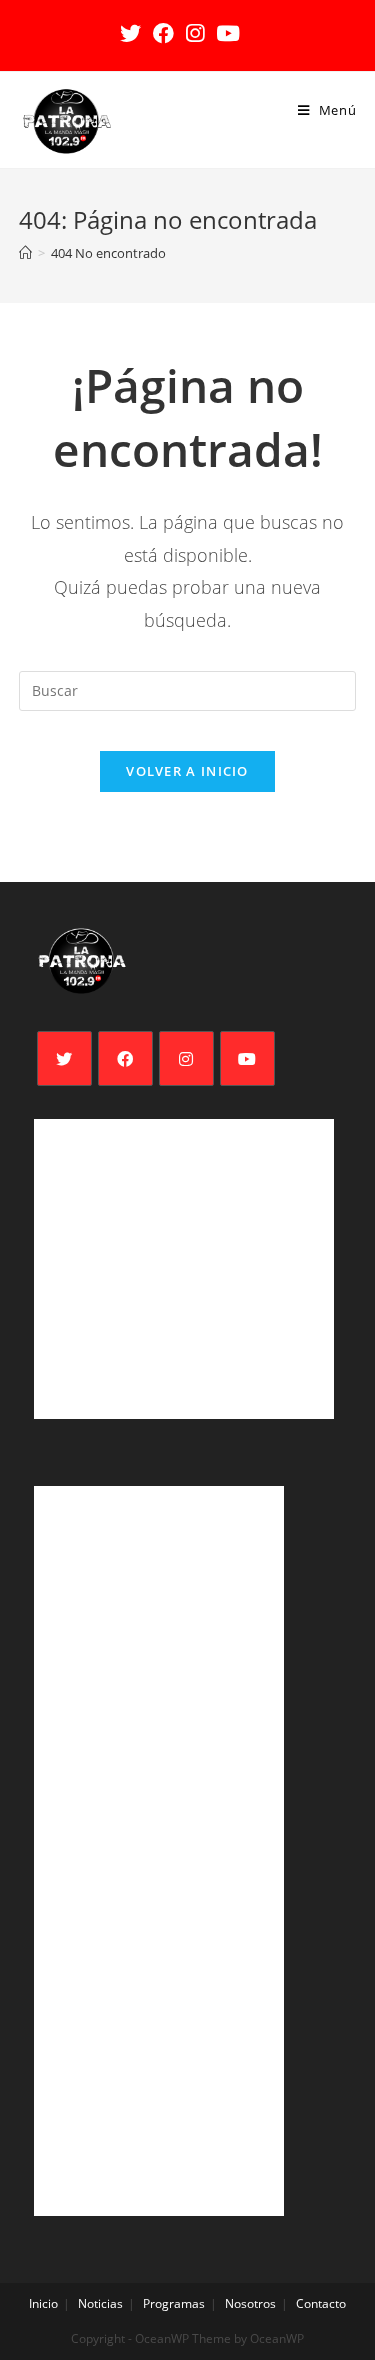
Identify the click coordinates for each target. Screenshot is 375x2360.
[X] (64, 1058)
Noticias (100, 2303)
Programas (174, 2303)
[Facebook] (125, 1058)
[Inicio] (25, 253)
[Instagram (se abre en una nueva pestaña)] (195, 33)
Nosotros (250, 2303)
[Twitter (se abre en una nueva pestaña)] (133, 33)
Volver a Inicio (187, 771)
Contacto (321, 2303)
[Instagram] (186, 1058)
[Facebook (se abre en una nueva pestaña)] (163, 33)
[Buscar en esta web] (188, 689)
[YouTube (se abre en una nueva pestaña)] (228, 33)
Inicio (43, 2303)
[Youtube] (247, 1058)
